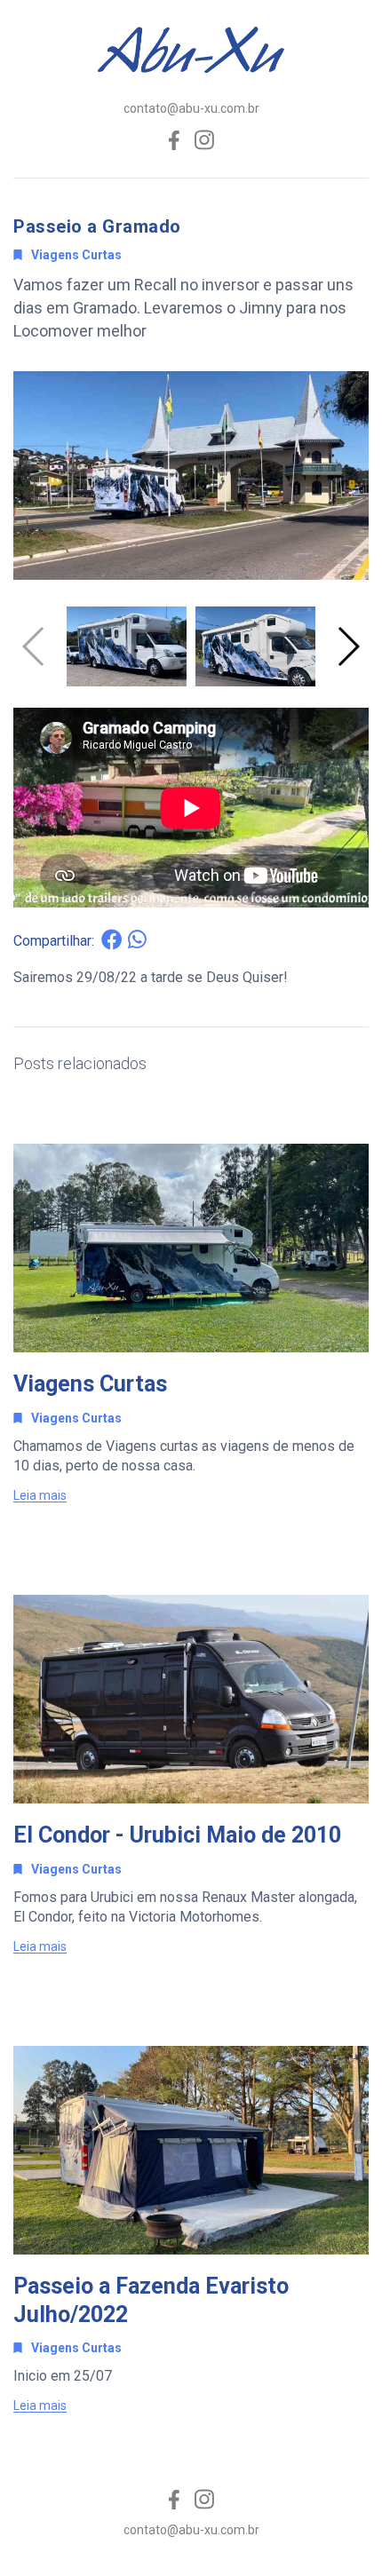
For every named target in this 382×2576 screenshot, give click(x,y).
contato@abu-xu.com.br (191, 108)
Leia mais (40, 1496)
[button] (348, 646)
